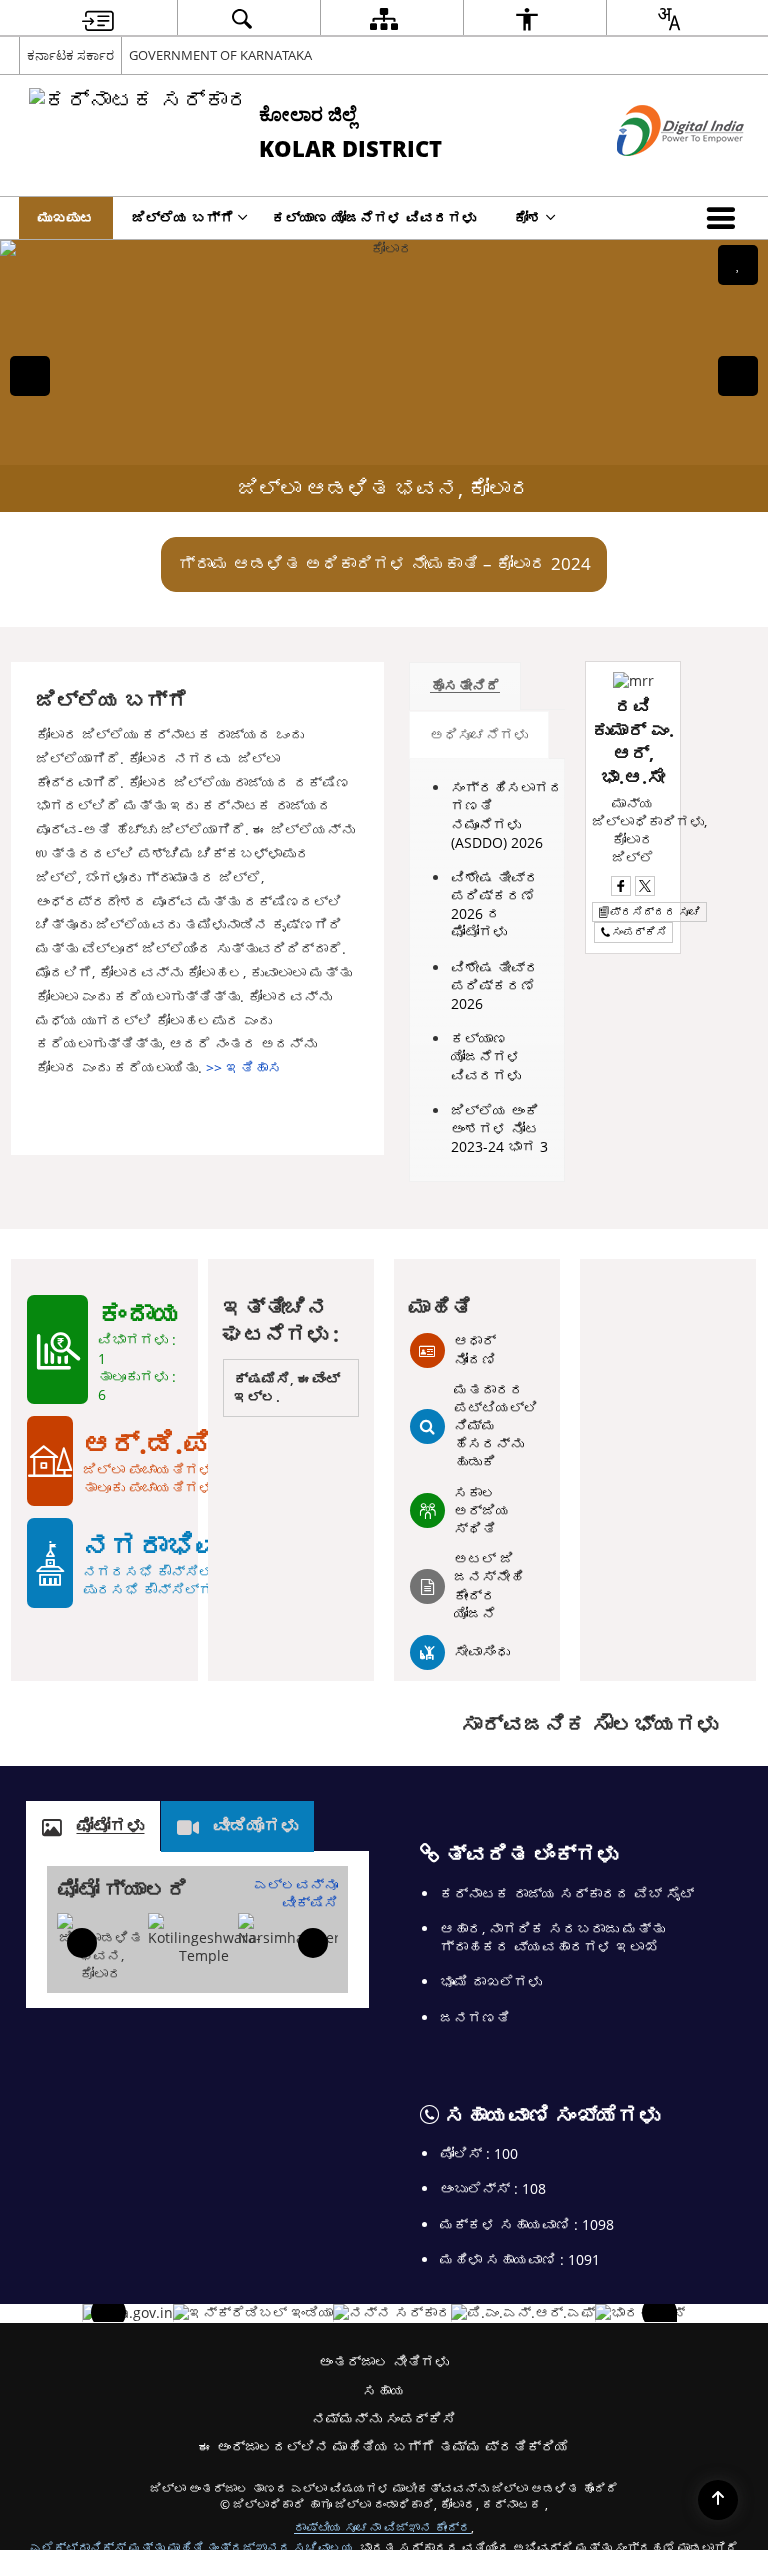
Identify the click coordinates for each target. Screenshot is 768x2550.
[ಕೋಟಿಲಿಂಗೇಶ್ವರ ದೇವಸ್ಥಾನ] (204, 1939)
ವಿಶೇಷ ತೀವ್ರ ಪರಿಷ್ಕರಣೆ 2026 (495, 985)
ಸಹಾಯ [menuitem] (384, 2390)
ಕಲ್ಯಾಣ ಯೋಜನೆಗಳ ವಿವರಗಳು (486, 1056)
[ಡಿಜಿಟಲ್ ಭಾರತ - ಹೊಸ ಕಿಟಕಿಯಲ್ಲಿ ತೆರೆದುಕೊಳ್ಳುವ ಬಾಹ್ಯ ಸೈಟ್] (655, 172)
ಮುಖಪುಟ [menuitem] (66, 217)
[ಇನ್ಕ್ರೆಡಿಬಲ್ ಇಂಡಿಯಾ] (253, 2313)
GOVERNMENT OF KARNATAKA (220, 55)
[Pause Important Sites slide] (664, 2321)
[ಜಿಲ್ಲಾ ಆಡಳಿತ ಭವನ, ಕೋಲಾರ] (100, 1948)
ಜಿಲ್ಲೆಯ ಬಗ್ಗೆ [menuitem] (183, 217)
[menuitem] (98, 18)
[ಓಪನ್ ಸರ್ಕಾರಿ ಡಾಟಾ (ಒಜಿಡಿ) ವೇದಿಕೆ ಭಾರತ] (128, 2313)
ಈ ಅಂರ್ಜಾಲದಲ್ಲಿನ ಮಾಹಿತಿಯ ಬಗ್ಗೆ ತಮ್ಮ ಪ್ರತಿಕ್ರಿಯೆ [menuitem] (384, 2446)
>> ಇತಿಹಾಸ (244, 1067)
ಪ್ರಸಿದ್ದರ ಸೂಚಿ (655, 911)
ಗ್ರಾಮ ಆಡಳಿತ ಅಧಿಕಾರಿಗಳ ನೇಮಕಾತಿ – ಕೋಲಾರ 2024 (384, 563)
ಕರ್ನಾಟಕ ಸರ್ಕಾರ (70, 55)
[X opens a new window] (645, 886)
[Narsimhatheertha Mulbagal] (300, 1930)
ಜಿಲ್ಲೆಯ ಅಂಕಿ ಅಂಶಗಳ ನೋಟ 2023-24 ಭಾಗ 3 (499, 1128)
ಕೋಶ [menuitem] (528, 217)
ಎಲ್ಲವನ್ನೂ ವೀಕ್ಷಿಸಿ (296, 1893)
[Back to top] (718, 2500)
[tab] (465, 686)
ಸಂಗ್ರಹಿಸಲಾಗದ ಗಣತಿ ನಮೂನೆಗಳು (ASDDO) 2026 (507, 815)
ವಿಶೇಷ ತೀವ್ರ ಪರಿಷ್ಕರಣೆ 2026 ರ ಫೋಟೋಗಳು (495, 905)
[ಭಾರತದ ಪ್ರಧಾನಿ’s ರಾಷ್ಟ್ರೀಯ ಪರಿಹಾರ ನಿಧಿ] (523, 2313)
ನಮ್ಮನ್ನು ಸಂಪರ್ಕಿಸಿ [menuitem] (384, 2418)
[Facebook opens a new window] (621, 886)
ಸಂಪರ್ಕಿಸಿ (639, 931)
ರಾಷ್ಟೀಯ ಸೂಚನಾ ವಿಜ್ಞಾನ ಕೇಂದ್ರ (382, 2527)
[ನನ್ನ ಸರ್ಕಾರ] (392, 2313)
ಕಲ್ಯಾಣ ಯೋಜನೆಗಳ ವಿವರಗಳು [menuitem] (374, 217)
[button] (725, 218)
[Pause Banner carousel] (738, 265)
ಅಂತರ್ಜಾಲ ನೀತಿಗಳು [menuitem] (384, 2361)
